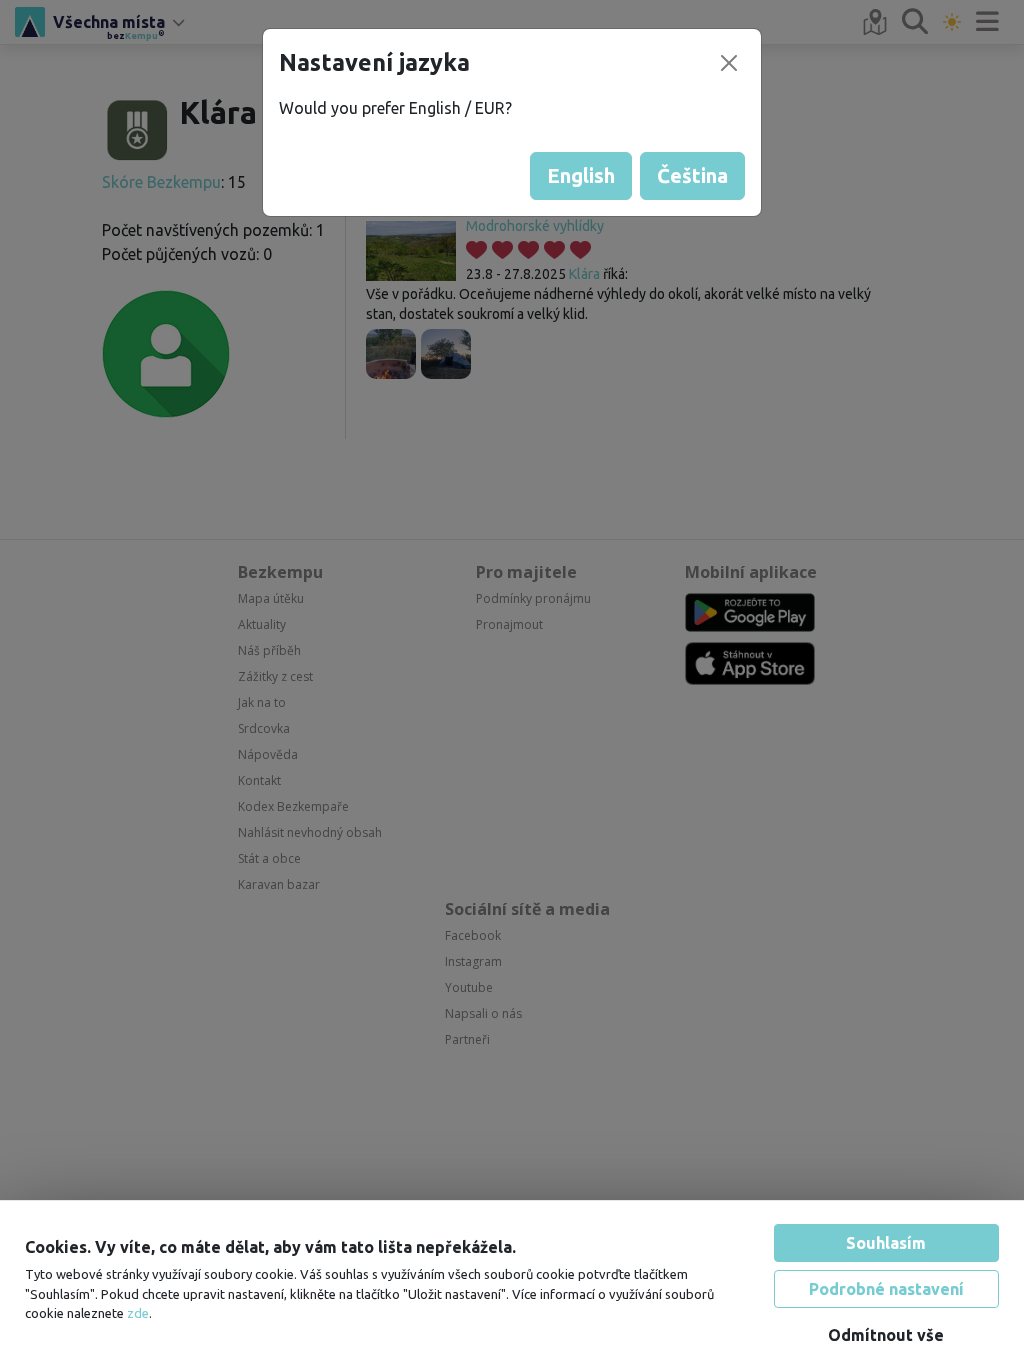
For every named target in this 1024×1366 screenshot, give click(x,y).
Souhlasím (886, 1230)
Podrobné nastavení (886, 1276)
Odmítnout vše (886, 1322)
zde (138, 1300)
